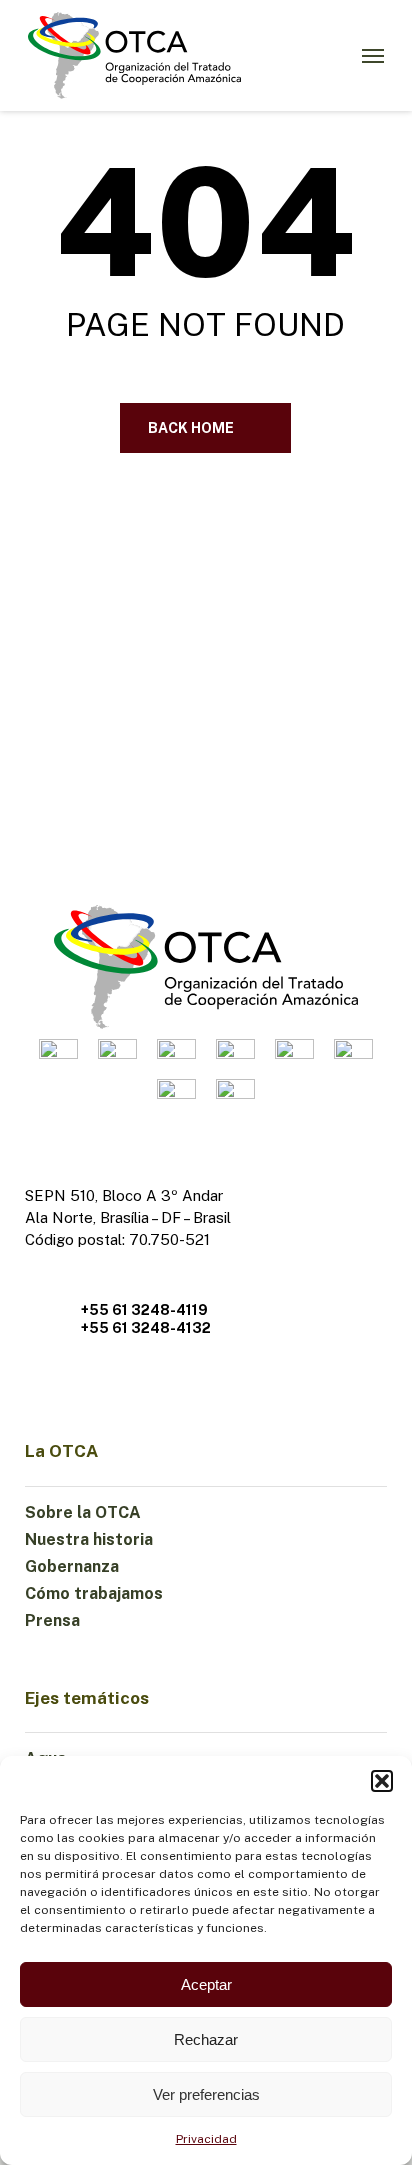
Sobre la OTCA (83, 1512)
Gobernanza (72, 1566)
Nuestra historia (89, 1539)
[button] (382, 1781)
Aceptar (206, 1984)
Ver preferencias (206, 2094)
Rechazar (206, 2039)
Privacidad (206, 2139)
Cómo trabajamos (94, 1593)
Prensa (52, 1620)
